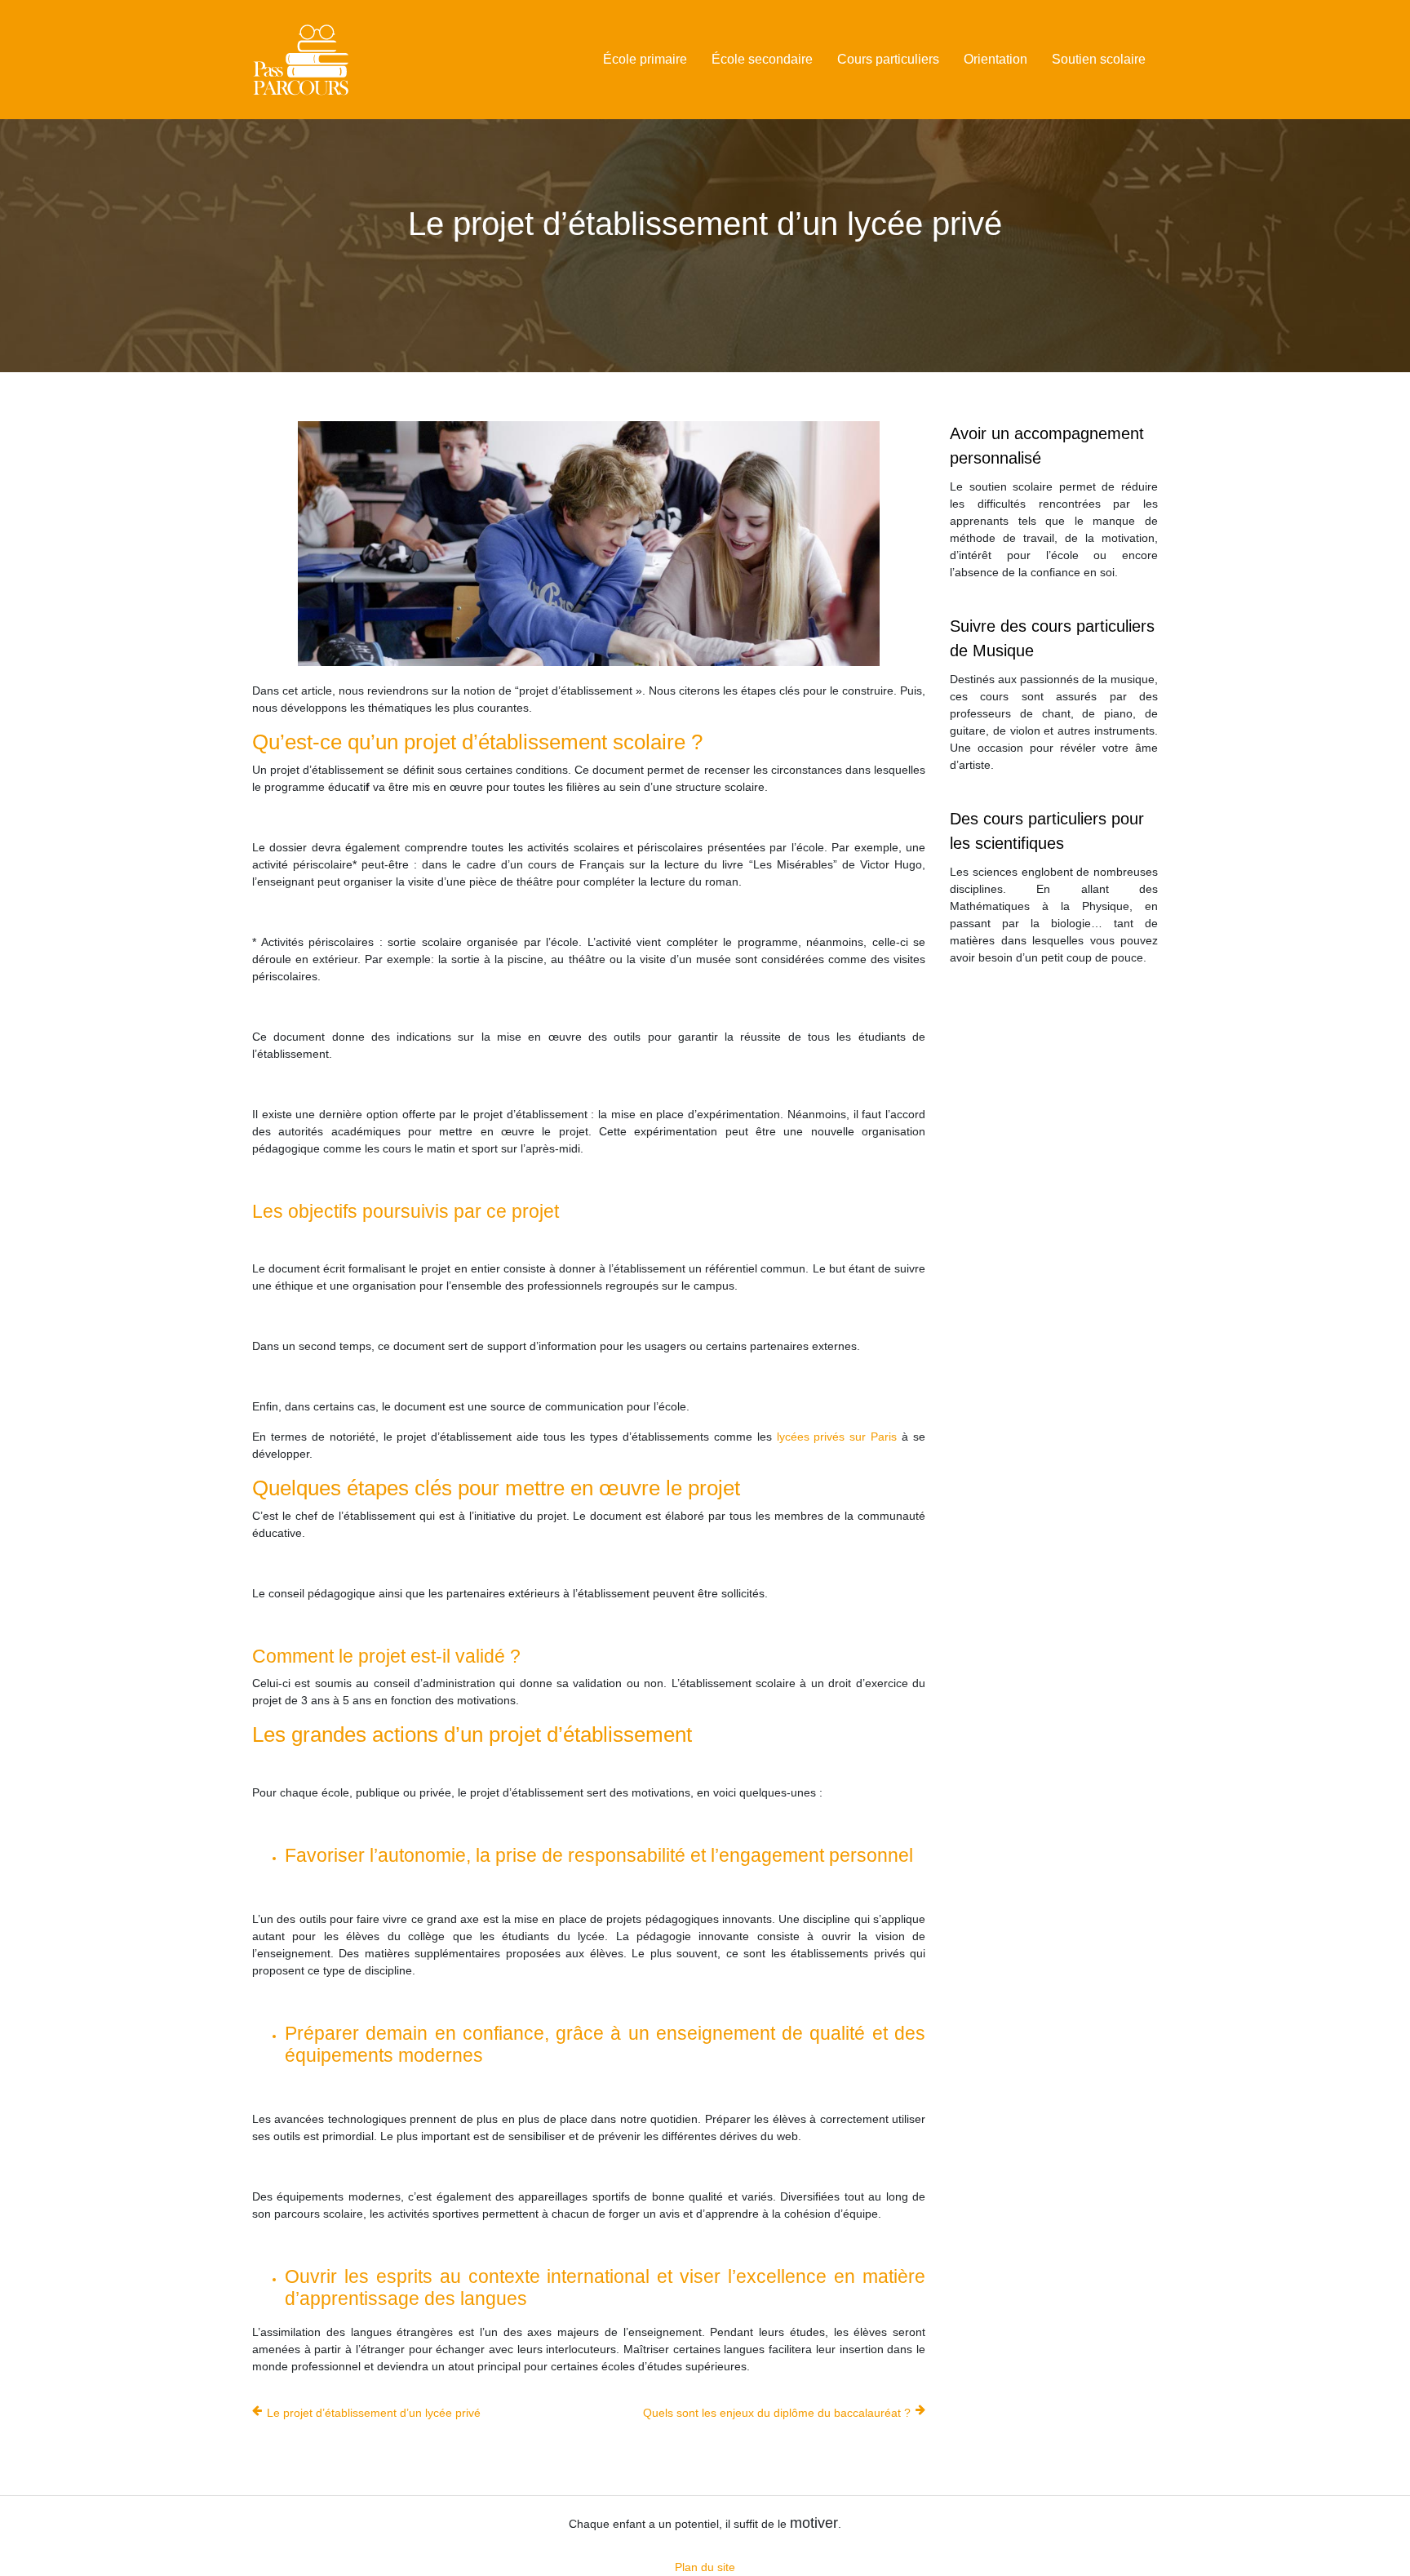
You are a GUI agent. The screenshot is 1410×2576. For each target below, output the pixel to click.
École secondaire (762, 59)
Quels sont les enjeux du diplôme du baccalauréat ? (777, 2413)
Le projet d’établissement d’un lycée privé (374, 2413)
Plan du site (705, 2567)
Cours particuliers (888, 59)
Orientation (995, 59)
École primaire (645, 59)
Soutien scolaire (1099, 59)
